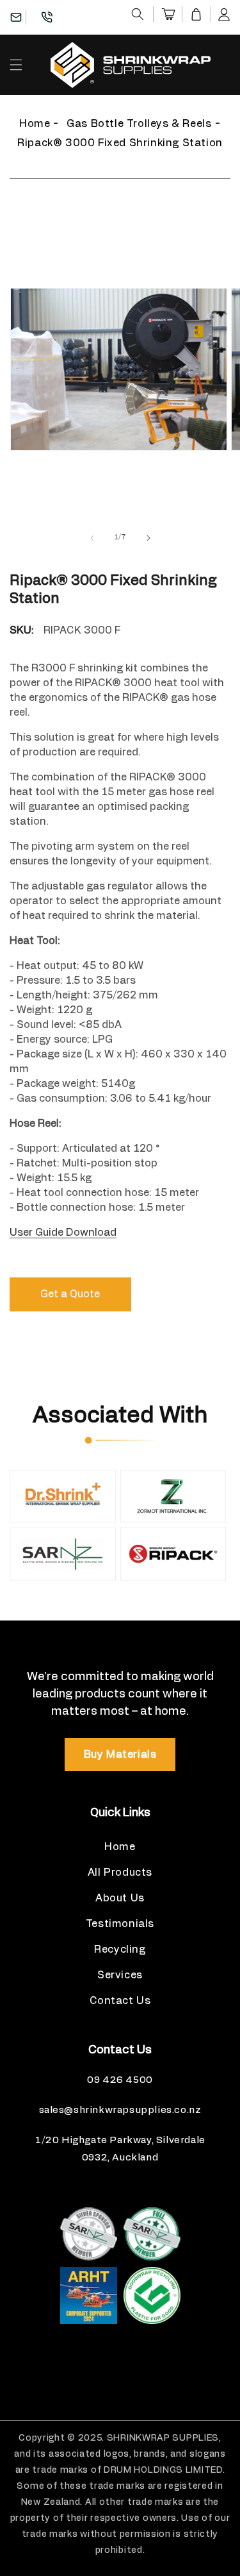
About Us (120, 1898)
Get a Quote (70, 1294)
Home (35, 124)
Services (120, 1975)
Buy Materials (120, 1755)
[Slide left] (92, 538)
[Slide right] (148, 538)
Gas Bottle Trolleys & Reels (139, 124)
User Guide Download (63, 1233)
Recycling (120, 1949)
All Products (120, 1873)
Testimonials (120, 1924)
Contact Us (120, 2001)
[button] (138, 14)
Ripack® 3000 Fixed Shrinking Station (120, 143)
